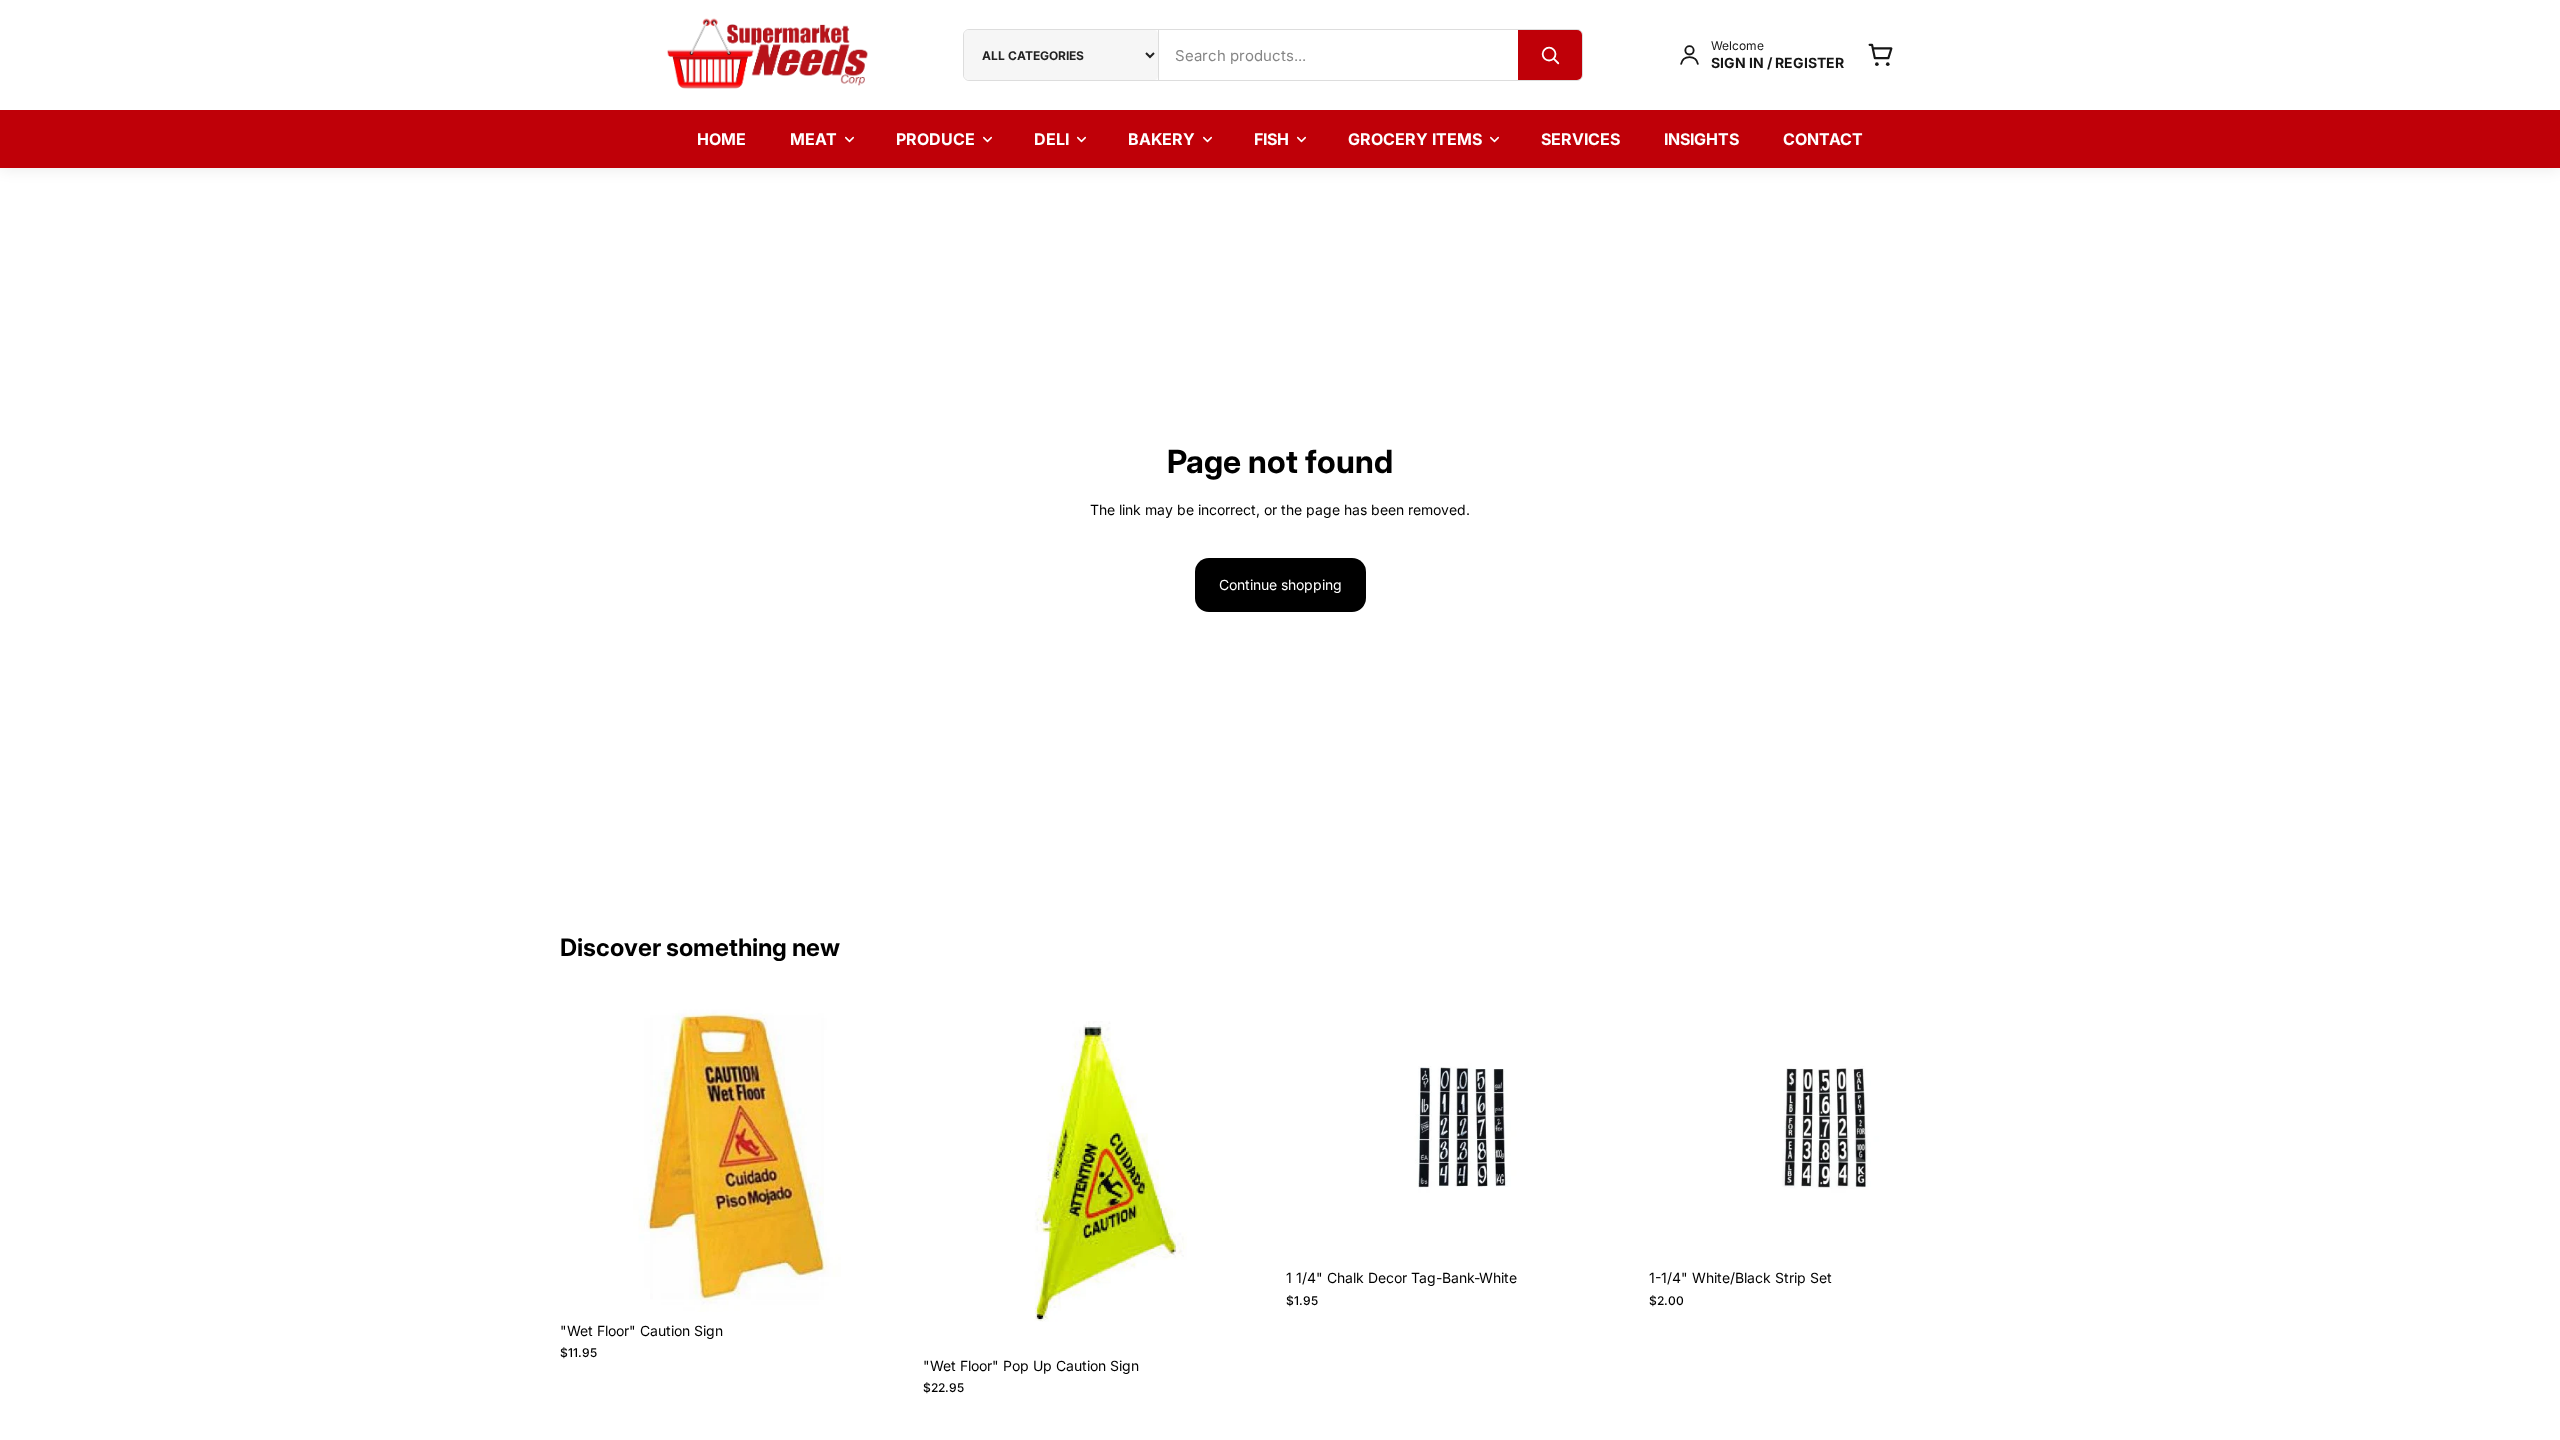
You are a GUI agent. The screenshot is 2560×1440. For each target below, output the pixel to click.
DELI (1051, 139)
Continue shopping (1280, 584)
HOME (721, 139)
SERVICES (1580, 139)
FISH (1271, 139)
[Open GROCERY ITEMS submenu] (1501, 139)
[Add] (880, 1281)
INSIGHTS (1701, 139)
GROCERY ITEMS (1415, 139)
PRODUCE (935, 139)
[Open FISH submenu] (1308, 139)
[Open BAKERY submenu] (1214, 139)
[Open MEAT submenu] (856, 139)
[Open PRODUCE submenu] (994, 139)
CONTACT (1823, 139)
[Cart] (1880, 54)
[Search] (1550, 55)
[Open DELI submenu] (1088, 139)
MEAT (813, 139)
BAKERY (1161, 139)
